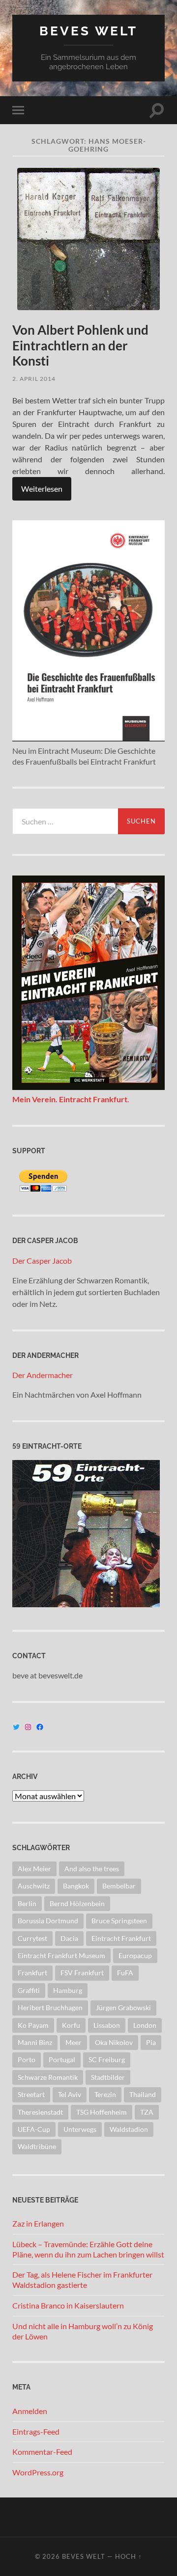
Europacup (135, 1955)
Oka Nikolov (114, 2042)
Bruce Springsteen (119, 1921)
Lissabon (107, 2025)
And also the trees (92, 1869)
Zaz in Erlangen (38, 2223)
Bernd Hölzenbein (77, 1903)
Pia (151, 2042)
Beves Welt (88, 31)
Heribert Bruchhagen (50, 2007)
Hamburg (68, 1990)
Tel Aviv (70, 2094)
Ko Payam (33, 2025)
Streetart (31, 2094)
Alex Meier (34, 1869)
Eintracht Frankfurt (121, 1938)
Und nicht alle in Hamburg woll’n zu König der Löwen (83, 2331)
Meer (74, 2042)
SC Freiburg (107, 2059)
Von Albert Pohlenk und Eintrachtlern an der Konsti (80, 345)
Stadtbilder (108, 2077)
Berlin (27, 1903)
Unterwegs (80, 2129)
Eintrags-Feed (36, 2431)
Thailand (143, 2094)
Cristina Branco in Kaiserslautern (68, 2305)
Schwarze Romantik (48, 2077)
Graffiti (29, 1990)
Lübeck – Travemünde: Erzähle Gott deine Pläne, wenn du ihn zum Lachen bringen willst (88, 2249)
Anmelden (30, 2411)
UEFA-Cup (34, 2129)
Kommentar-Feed (42, 2452)
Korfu (71, 2025)
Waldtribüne (37, 2146)
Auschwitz (34, 1886)
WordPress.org (38, 2472)
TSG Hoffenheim (102, 2112)
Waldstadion (129, 2129)
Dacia (69, 1938)
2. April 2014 (34, 379)
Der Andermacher (43, 1375)
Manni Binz (35, 2042)
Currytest (32, 1938)
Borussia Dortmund (48, 1921)
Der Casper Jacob (42, 1261)
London (145, 2025)
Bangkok (76, 1886)
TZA (147, 2112)
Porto (27, 2059)
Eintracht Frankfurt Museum (61, 1955)
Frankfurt (32, 1973)
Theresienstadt (40, 2112)
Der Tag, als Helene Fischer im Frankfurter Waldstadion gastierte (82, 2280)
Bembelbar (119, 1886)
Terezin (105, 2094)
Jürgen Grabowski (123, 2007)
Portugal (62, 2059)
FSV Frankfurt (82, 1973)
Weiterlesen (42, 489)
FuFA (125, 1973)
